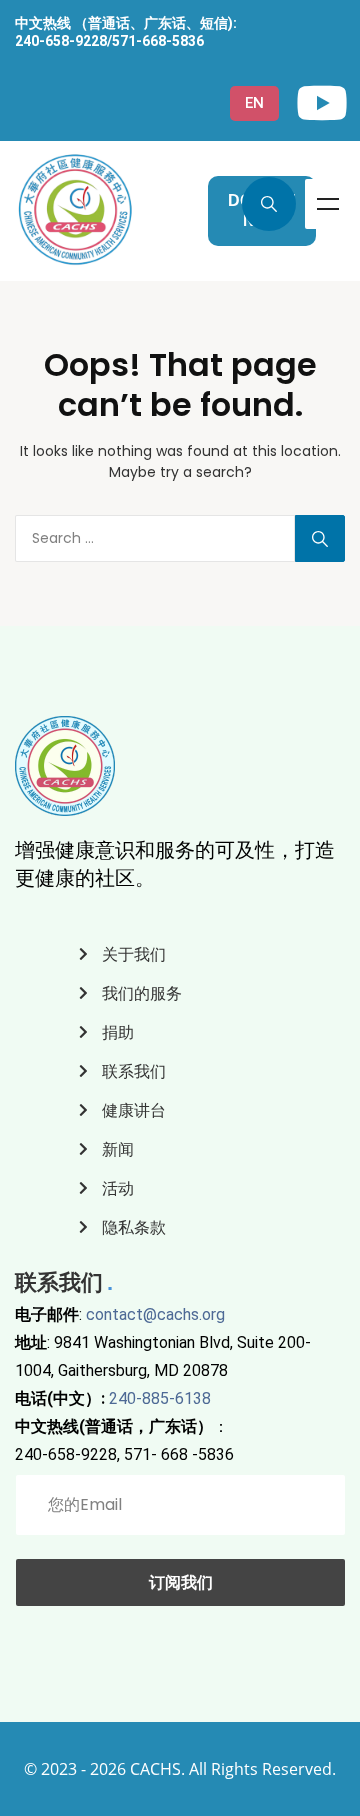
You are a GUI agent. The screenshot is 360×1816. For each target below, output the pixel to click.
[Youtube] (322, 103)
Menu (327, 204)
